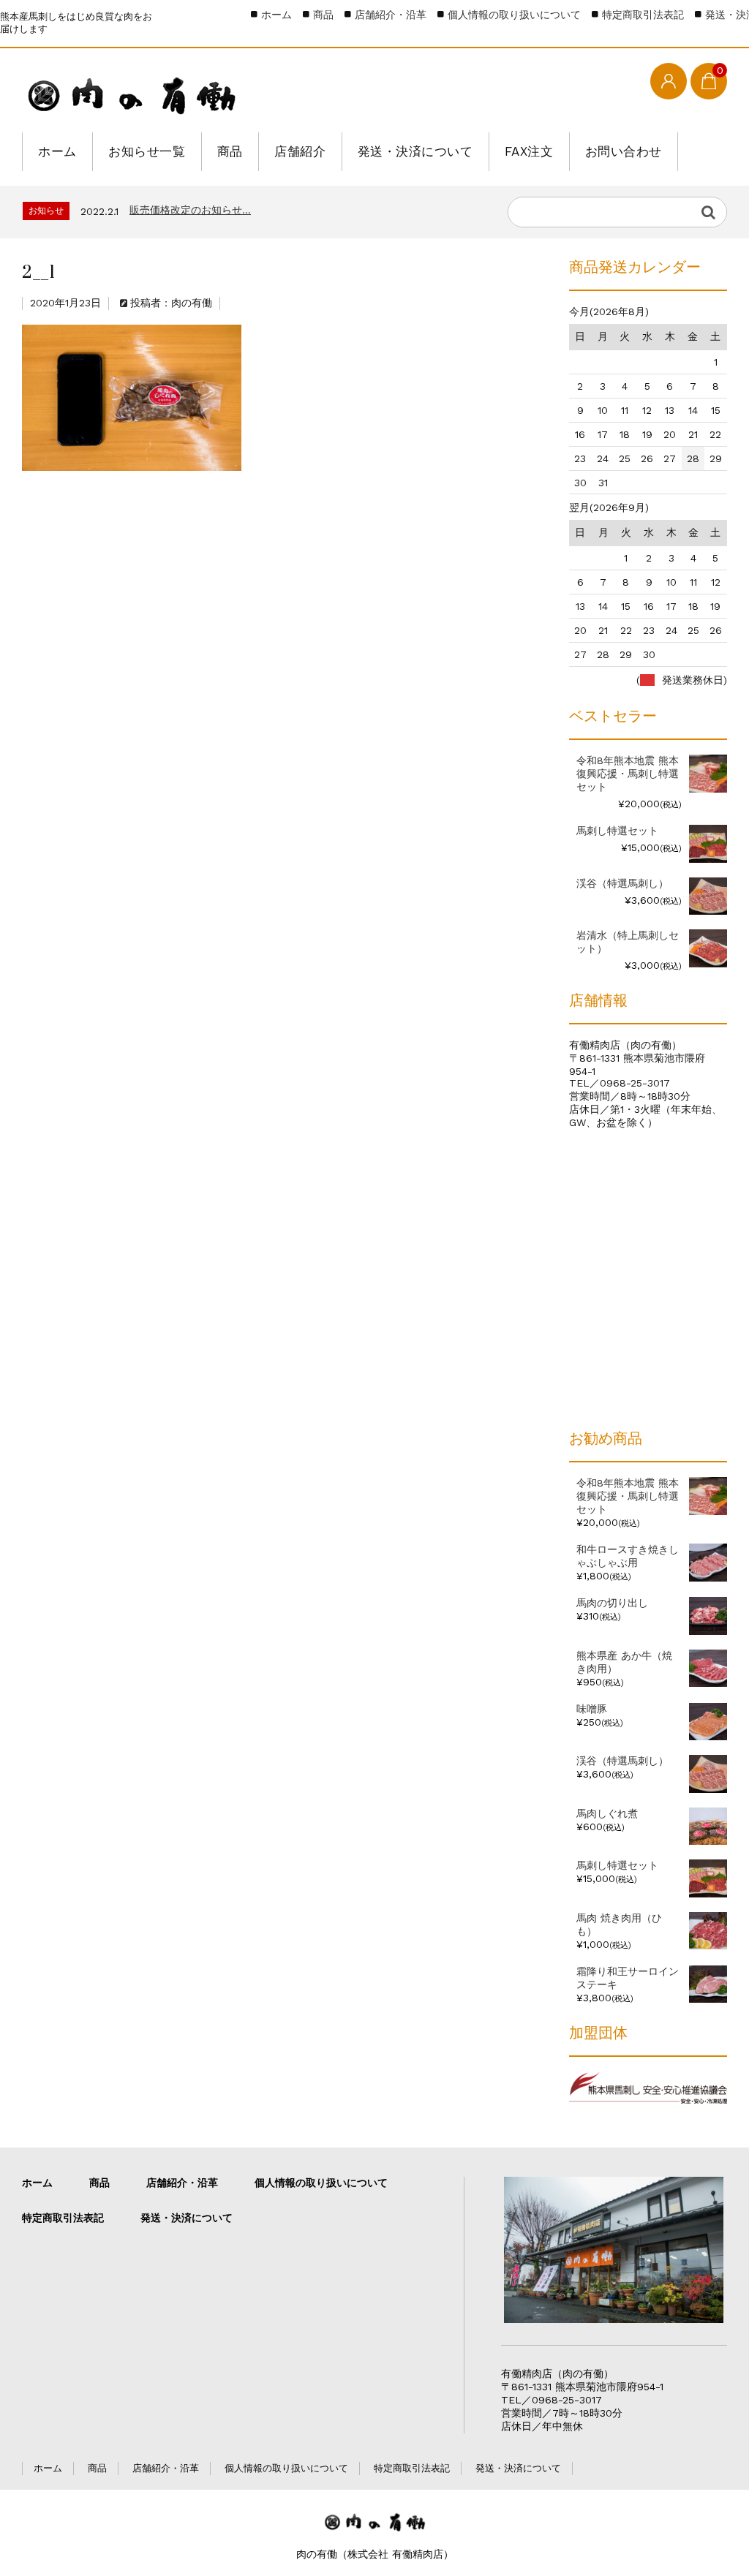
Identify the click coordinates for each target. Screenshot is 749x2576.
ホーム (57, 151)
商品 (230, 151)
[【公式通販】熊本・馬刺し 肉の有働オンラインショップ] (132, 92)
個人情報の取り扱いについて (514, 15)
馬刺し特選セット (617, 1865)
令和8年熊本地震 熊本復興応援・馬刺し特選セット (628, 1496)
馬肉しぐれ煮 (607, 1813)
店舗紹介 (300, 151)
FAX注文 (529, 151)
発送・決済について (415, 151)
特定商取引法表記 (643, 15)
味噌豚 (592, 1709)
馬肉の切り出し (612, 1603)
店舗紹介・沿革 (391, 15)
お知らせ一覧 (147, 151)
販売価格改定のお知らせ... (190, 210)
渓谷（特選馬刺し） (622, 1761)
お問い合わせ (624, 151)
